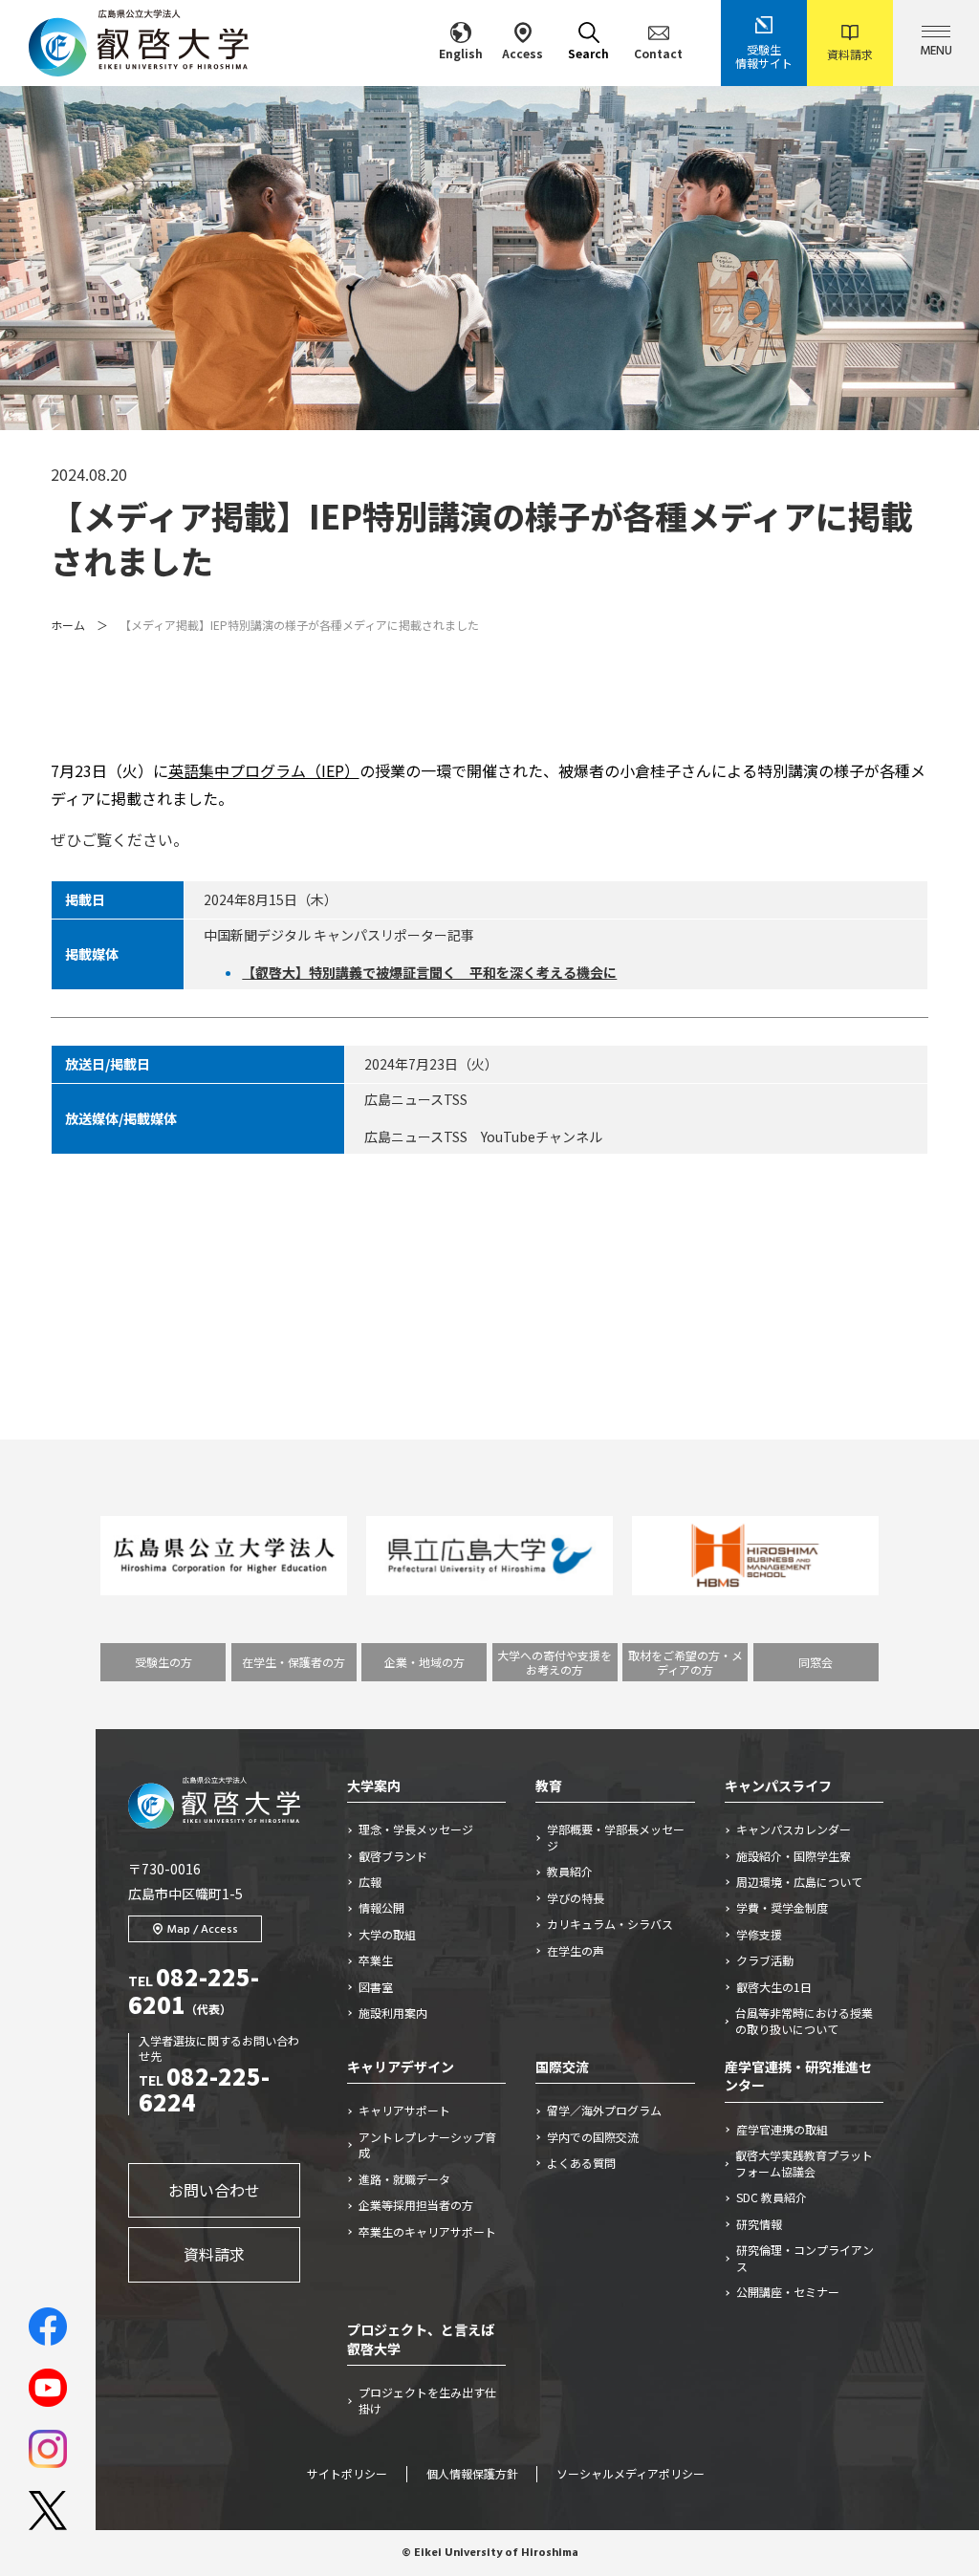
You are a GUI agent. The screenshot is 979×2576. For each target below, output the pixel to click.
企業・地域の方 (424, 1662)
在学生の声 (576, 1951)
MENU (936, 51)
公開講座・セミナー (788, 2292)
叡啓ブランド (393, 1856)
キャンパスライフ (778, 1786)
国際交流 (562, 2067)
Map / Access (203, 1930)
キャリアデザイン (401, 2067)
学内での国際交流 (593, 2137)
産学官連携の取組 (782, 2130)
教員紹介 (570, 1872)
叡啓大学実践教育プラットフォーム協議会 (804, 2164)
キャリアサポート (404, 2111)
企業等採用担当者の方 (416, 2205)
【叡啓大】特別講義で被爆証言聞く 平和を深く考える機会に (429, 972)
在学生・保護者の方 (294, 1662)
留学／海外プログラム (604, 2111)
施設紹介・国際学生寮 (794, 1856)
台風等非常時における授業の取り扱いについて (804, 2021)
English (461, 53)
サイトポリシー (347, 2475)
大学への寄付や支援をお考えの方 (555, 1662)
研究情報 (759, 2224)
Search (588, 53)
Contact (658, 53)
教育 (549, 1786)
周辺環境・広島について (799, 1882)
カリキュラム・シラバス (610, 1924)
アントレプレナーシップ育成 (427, 2145)
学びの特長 (576, 1898)
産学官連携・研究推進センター (798, 2076)
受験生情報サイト (764, 56)
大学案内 (374, 1786)
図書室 (376, 1987)
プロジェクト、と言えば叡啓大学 (421, 2339)
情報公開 (381, 1908)
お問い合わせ (214, 2190)
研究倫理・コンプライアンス (805, 2258)
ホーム (68, 625)
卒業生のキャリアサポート (427, 2232)
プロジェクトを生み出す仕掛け (427, 2401)
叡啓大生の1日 (774, 1987)
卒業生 (376, 1960)
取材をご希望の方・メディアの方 (685, 1662)
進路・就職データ (404, 2179)
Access (522, 53)
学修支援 (759, 1935)
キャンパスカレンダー (794, 1829)
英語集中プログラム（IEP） (264, 770)
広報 (370, 1882)
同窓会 (816, 1662)
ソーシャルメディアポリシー (631, 2475)
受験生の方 (163, 1662)
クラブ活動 (765, 1960)
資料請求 (850, 54)
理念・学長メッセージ (416, 1829)
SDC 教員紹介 (772, 2197)
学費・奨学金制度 (782, 1908)
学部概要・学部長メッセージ (616, 1838)
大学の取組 (387, 1935)
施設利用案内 (393, 2013)
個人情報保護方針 (472, 2475)
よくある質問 (581, 2163)
